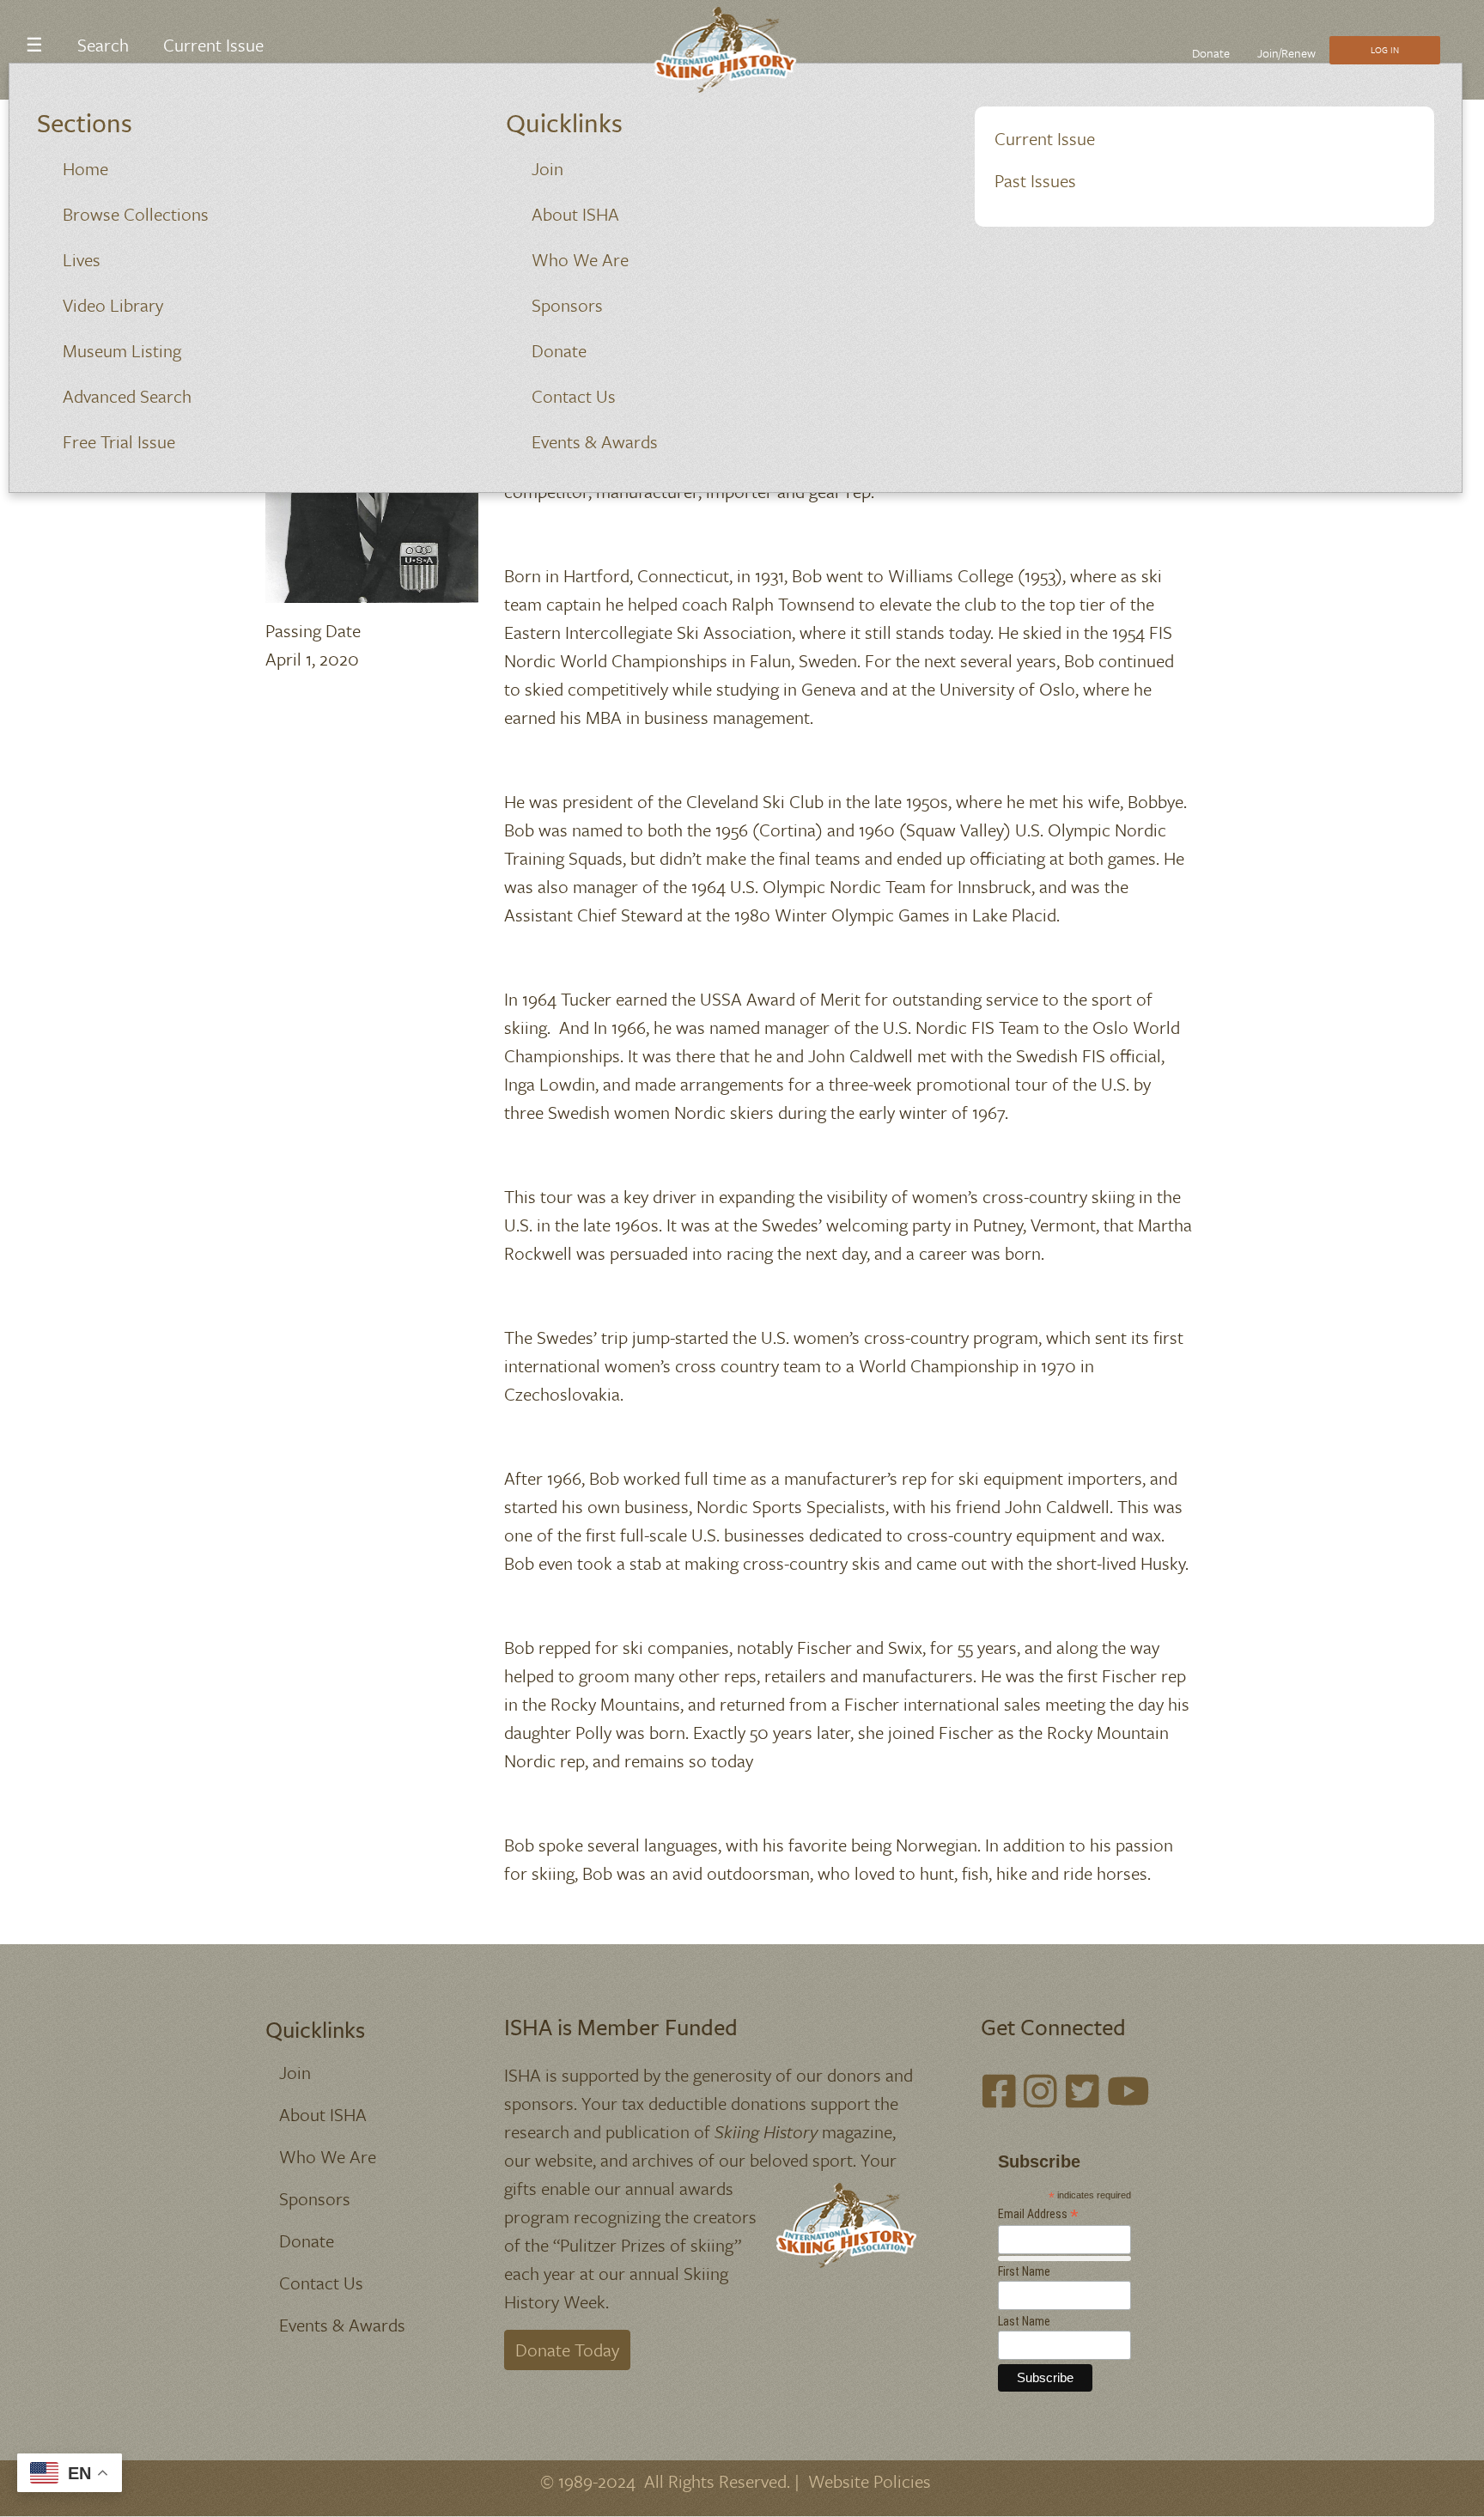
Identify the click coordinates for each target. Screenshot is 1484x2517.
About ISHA (575, 214)
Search (103, 45)
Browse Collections (136, 214)
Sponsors (567, 305)
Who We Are (580, 259)
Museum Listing (122, 350)
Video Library (113, 305)
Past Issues (1035, 180)
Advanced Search (127, 396)
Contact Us (574, 396)
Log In (1385, 50)
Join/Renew (1286, 53)
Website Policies (870, 2481)
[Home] (736, 50)
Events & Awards (595, 441)
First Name (1024, 2271)
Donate (559, 350)
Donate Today (567, 2350)
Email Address (1038, 2214)
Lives (82, 259)
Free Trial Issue (119, 441)
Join (547, 168)
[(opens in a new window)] (999, 2091)
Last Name (1024, 2321)
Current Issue (1045, 138)
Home (85, 168)
